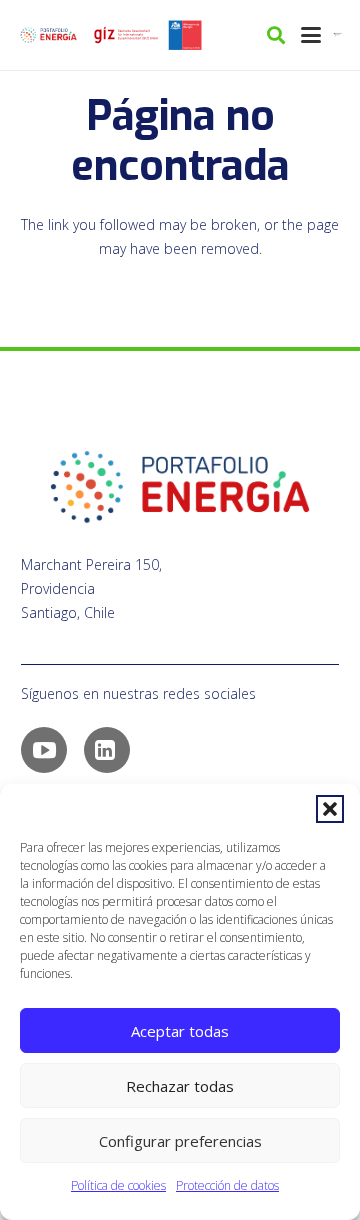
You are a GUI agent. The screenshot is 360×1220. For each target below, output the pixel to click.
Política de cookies (118, 1185)
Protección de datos (227, 1185)
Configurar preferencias (180, 1141)
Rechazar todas (180, 1086)
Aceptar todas (180, 1031)
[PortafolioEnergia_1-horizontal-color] (48, 35)
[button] (330, 809)
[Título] (125, 35)
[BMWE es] (339, 35)
